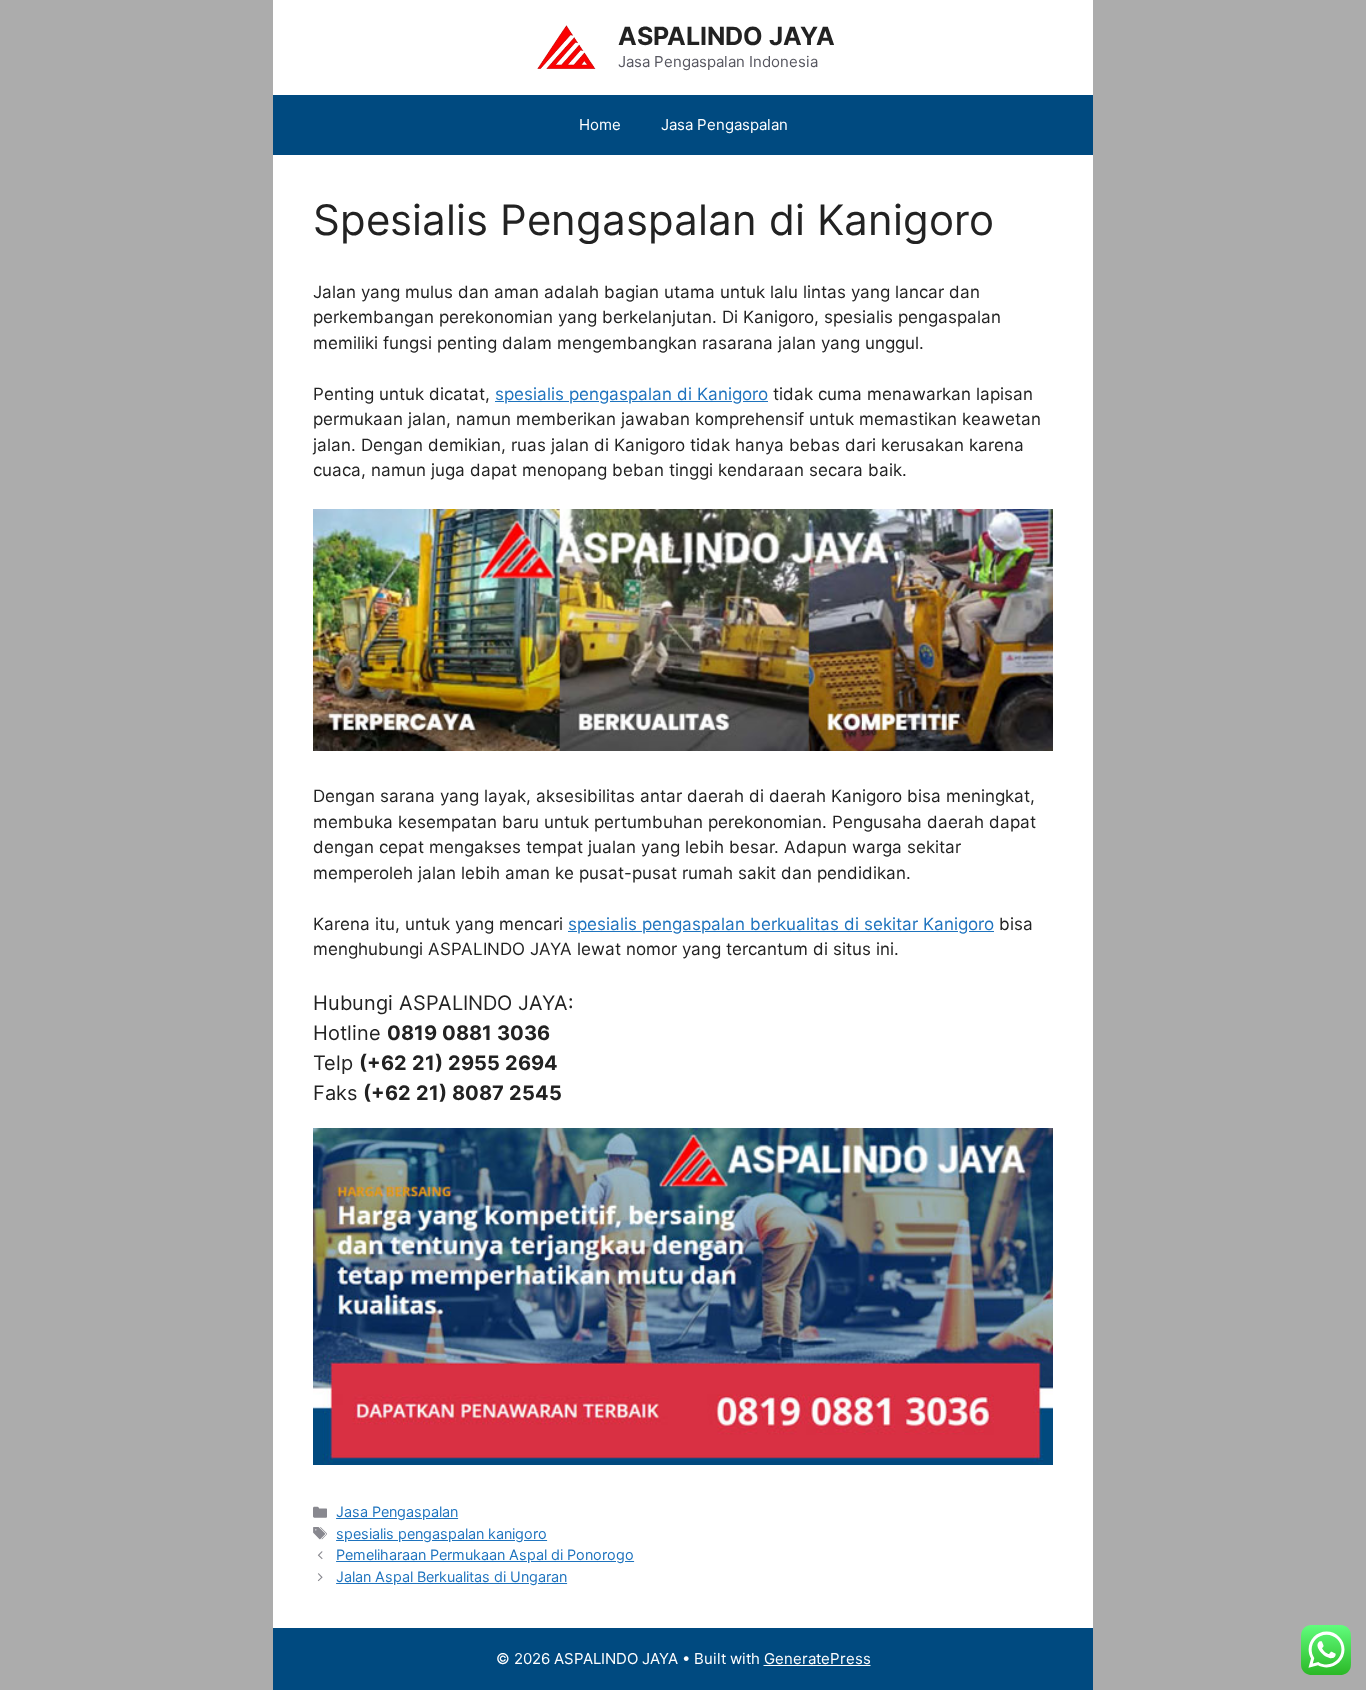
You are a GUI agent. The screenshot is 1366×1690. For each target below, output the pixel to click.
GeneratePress (817, 1658)
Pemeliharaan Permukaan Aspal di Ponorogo (485, 1554)
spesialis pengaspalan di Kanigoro (631, 394)
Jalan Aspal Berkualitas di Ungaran (451, 1576)
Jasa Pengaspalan (724, 124)
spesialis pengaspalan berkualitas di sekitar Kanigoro (781, 924)
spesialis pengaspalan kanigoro (441, 1533)
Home (600, 124)
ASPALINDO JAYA (726, 36)
